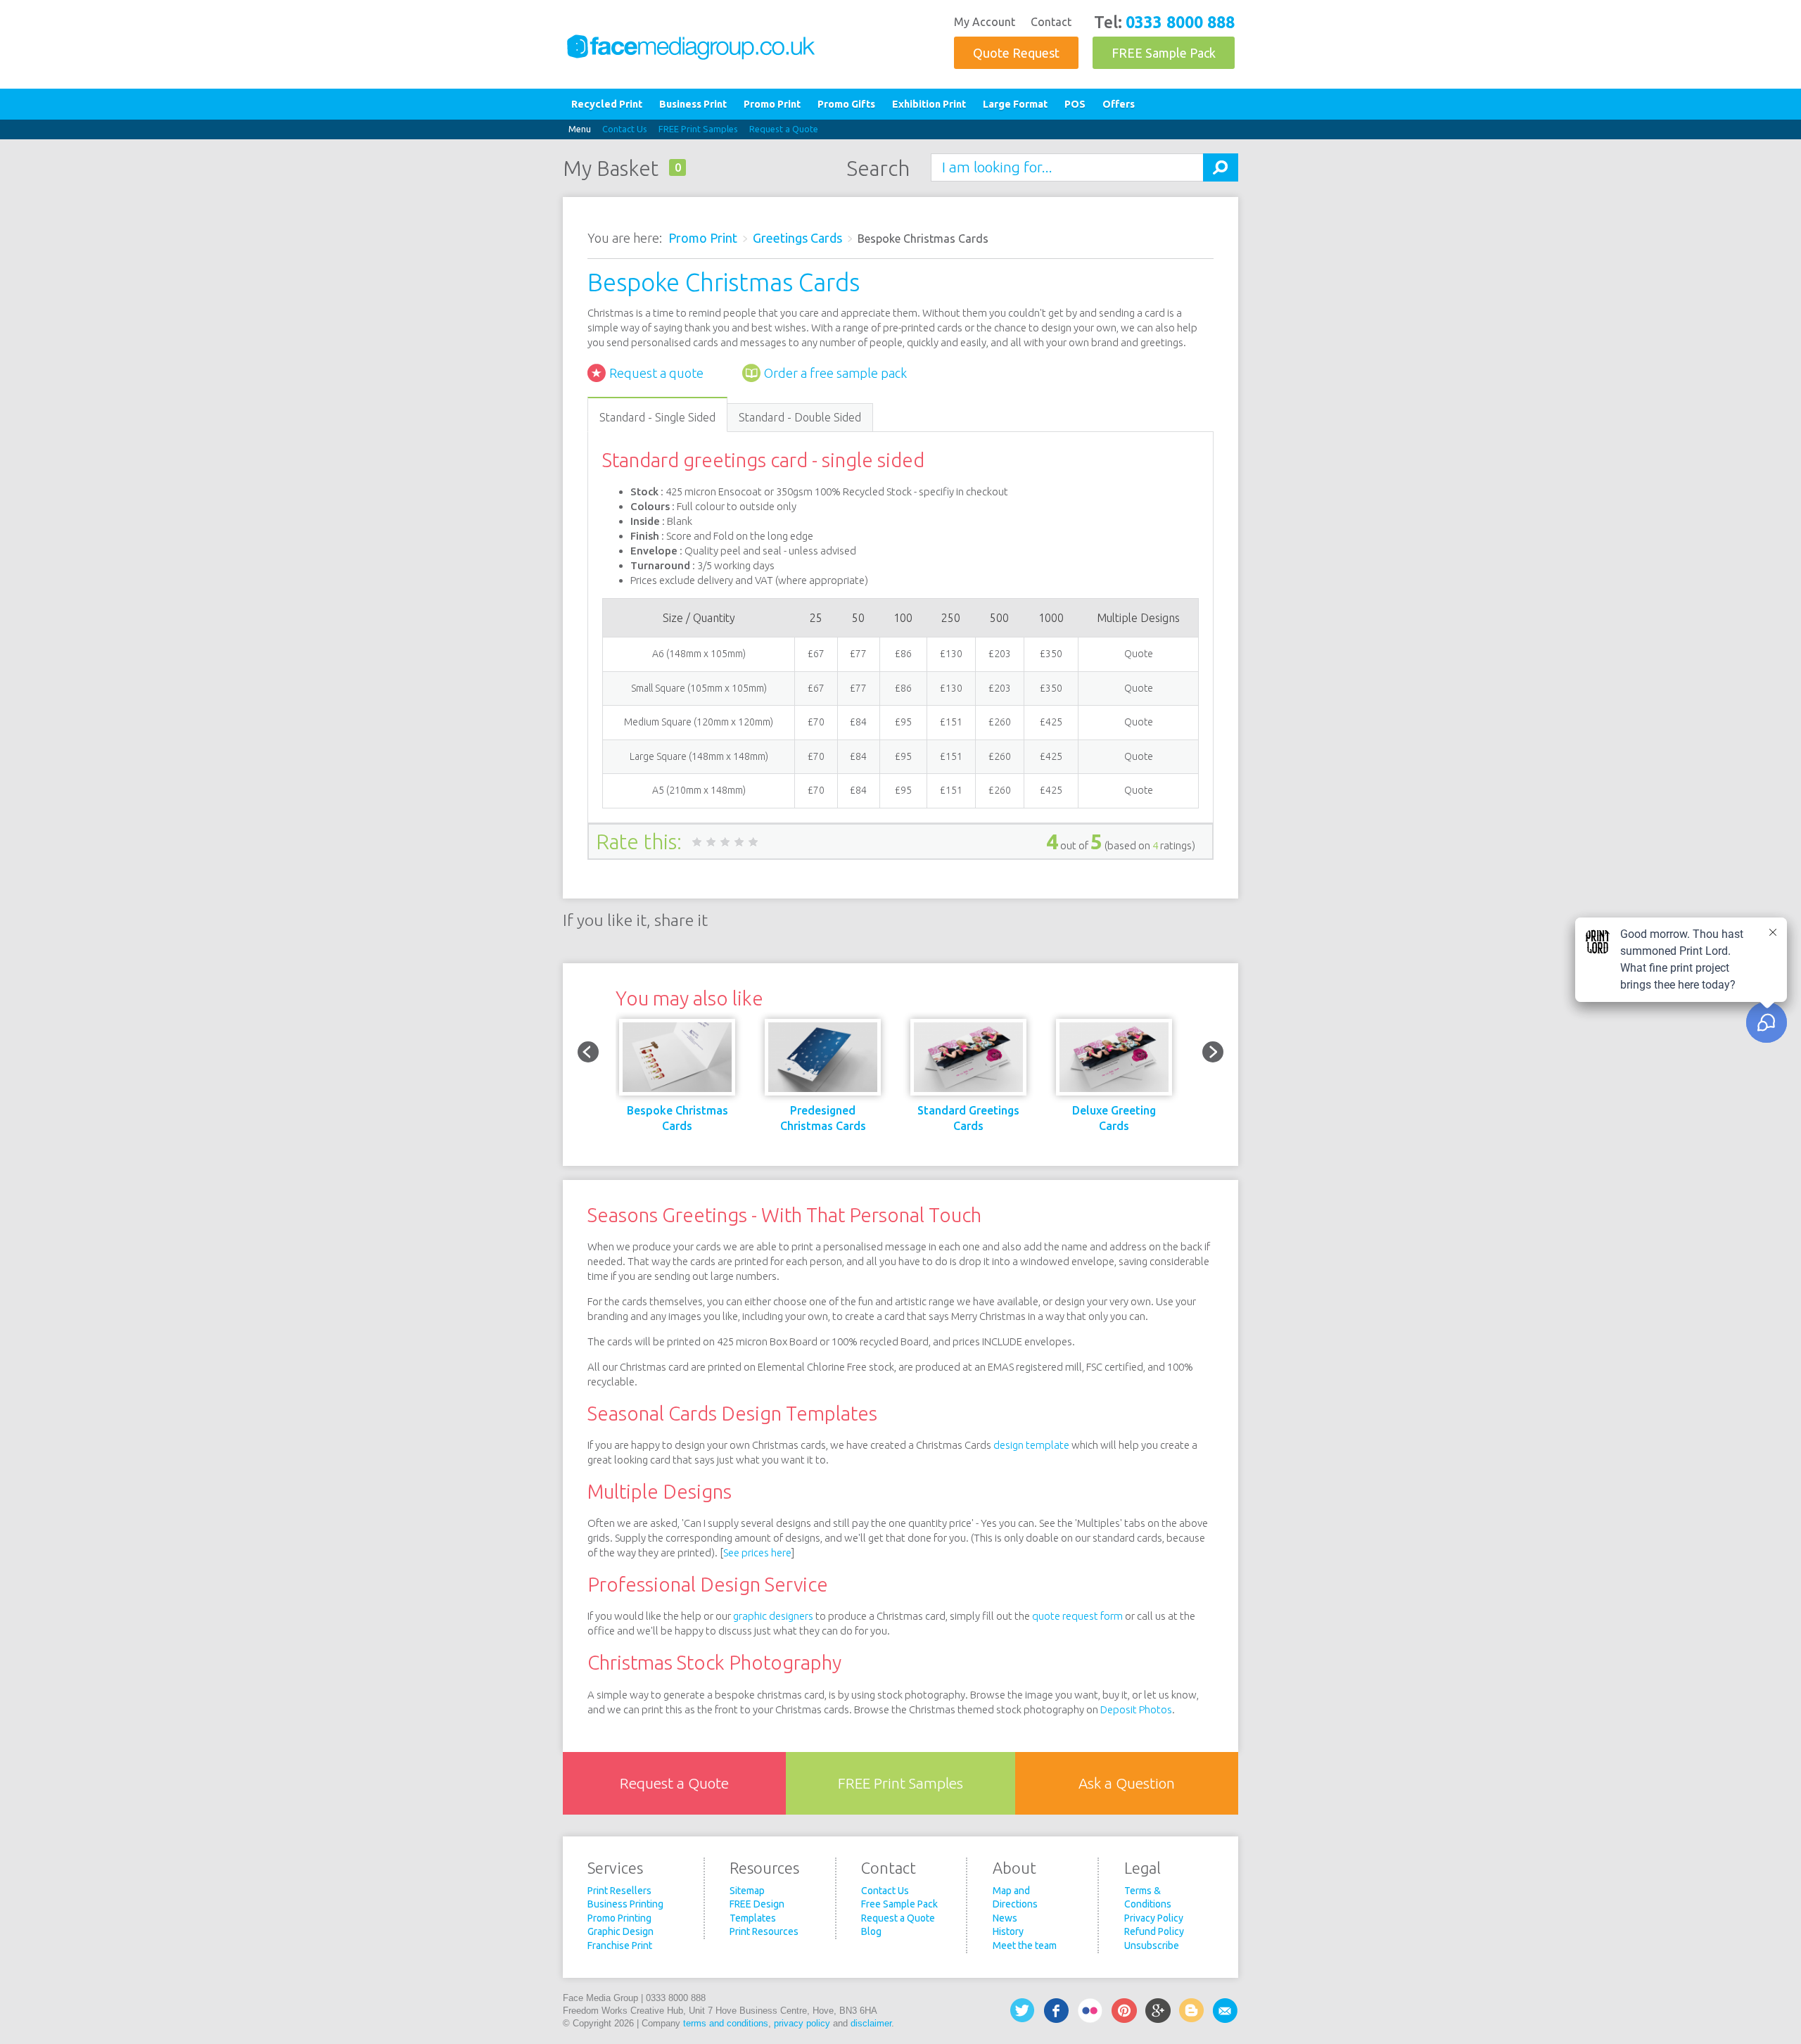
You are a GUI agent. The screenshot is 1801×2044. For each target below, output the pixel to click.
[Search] (1221, 167)
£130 (951, 654)
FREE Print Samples (698, 129)
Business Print (693, 104)
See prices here (757, 1553)
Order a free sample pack (835, 373)
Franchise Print (620, 1945)
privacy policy (802, 2023)
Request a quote (656, 373)
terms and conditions (726, 2023)
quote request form (1077, 1616)
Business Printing (625, 1904)
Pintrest (1124, 2011)
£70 (816, 722)
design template (1031, 1445)
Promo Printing (619, 1918)
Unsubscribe (1152, 1945)
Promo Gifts (846, 104)
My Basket (611, 168)
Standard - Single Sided (657, 417)
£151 (951, 722)
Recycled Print (607, 104)
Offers (1119, 104)
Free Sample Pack (899, 1904)
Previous (588, 1052)
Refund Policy (1154, 1931)
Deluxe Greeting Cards (1114, 1118)
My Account (985, 22)
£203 (1000, 654)
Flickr (1090, 2011)
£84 (858, 722)
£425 (1051, 722)
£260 (1000, 722)
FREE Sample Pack (1164, 53)
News (1005, 1918)
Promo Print (772, 104)
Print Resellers (619, 1891)
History (1008, 1931)
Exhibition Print (929, 104)
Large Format (1015, 104)
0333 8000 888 (1180, 22)
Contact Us (625, 129)
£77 (858, 654)
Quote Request (1016, 53)
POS (1075, 104)
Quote (1139, 654)
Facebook (1057, 2011)
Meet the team (1025, 1945)
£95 (903, 722)
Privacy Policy (1154, 1918)
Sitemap (747, 1891)
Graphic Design (621, 1931)
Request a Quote (784, 129)
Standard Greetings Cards (968, 1118)
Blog (871, 1931)
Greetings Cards (797, 238)
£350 (1051, 654)
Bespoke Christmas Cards (677, 1118)
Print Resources (764, 1931)
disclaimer (871, 2023)
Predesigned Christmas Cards (823, 1118)
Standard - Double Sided (800, 417)
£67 (816, 654)
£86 (903, 654)
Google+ (1158, 2011)
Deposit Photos (1136, 1709)
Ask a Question (1127, 1783)
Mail (1226, 2011)
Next (1213, 1052)
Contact (1051, 22)
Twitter (1023, 2011)
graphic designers (773, 1616)
